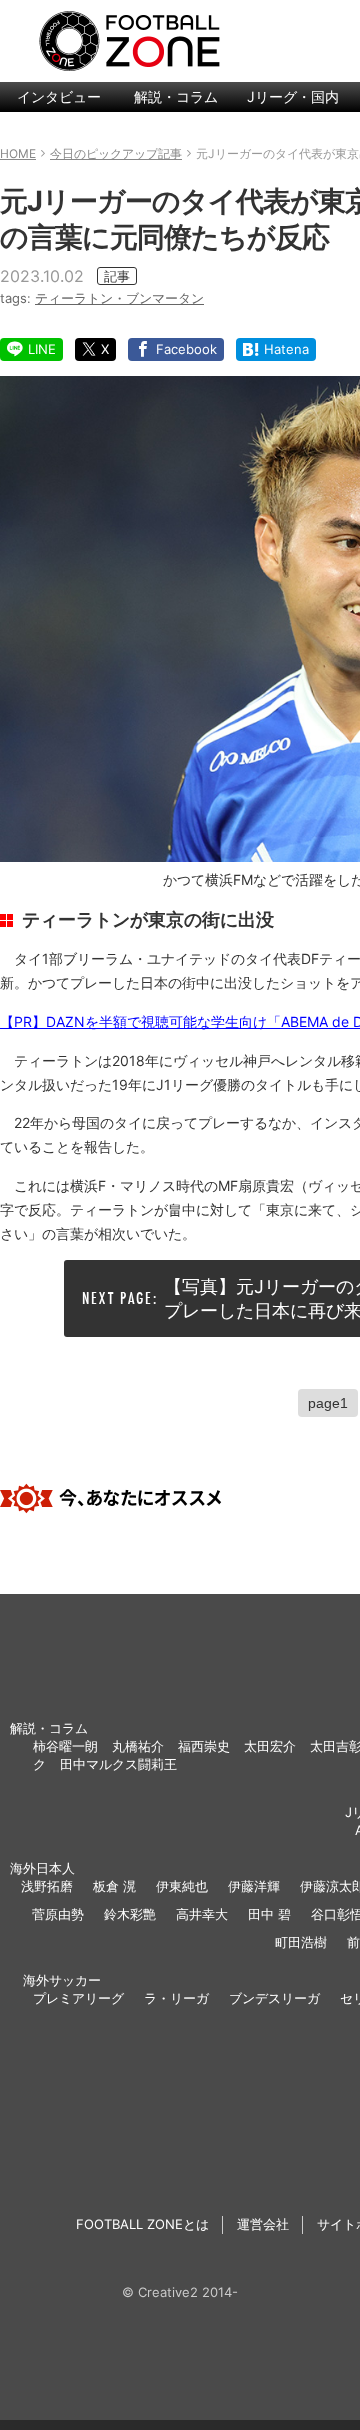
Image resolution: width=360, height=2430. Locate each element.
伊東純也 (182, 1886)
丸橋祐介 (138, 1746)
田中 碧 (269, 1914)
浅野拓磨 (47, 1886)
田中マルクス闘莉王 (118, 1764)
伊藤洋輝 (254, 1886)
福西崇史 (204, 1746)
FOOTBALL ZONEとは (142, 2224)
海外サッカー (62, 1980)
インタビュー (59, 96)
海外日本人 (42, 1868)
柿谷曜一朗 (65, 1746)
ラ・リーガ (176, 1998)
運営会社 (263, 2224)
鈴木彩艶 (130, 1914)
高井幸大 (202, 1914)
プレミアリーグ (78, 1998)
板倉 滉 (114, 1886)
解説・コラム (176, 96)
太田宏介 (270, 1746)
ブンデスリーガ (274, 1998)
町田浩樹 (301, 1942)
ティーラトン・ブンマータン (119, 298)
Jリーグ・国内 (293, 96)
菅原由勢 (58, 1914)
